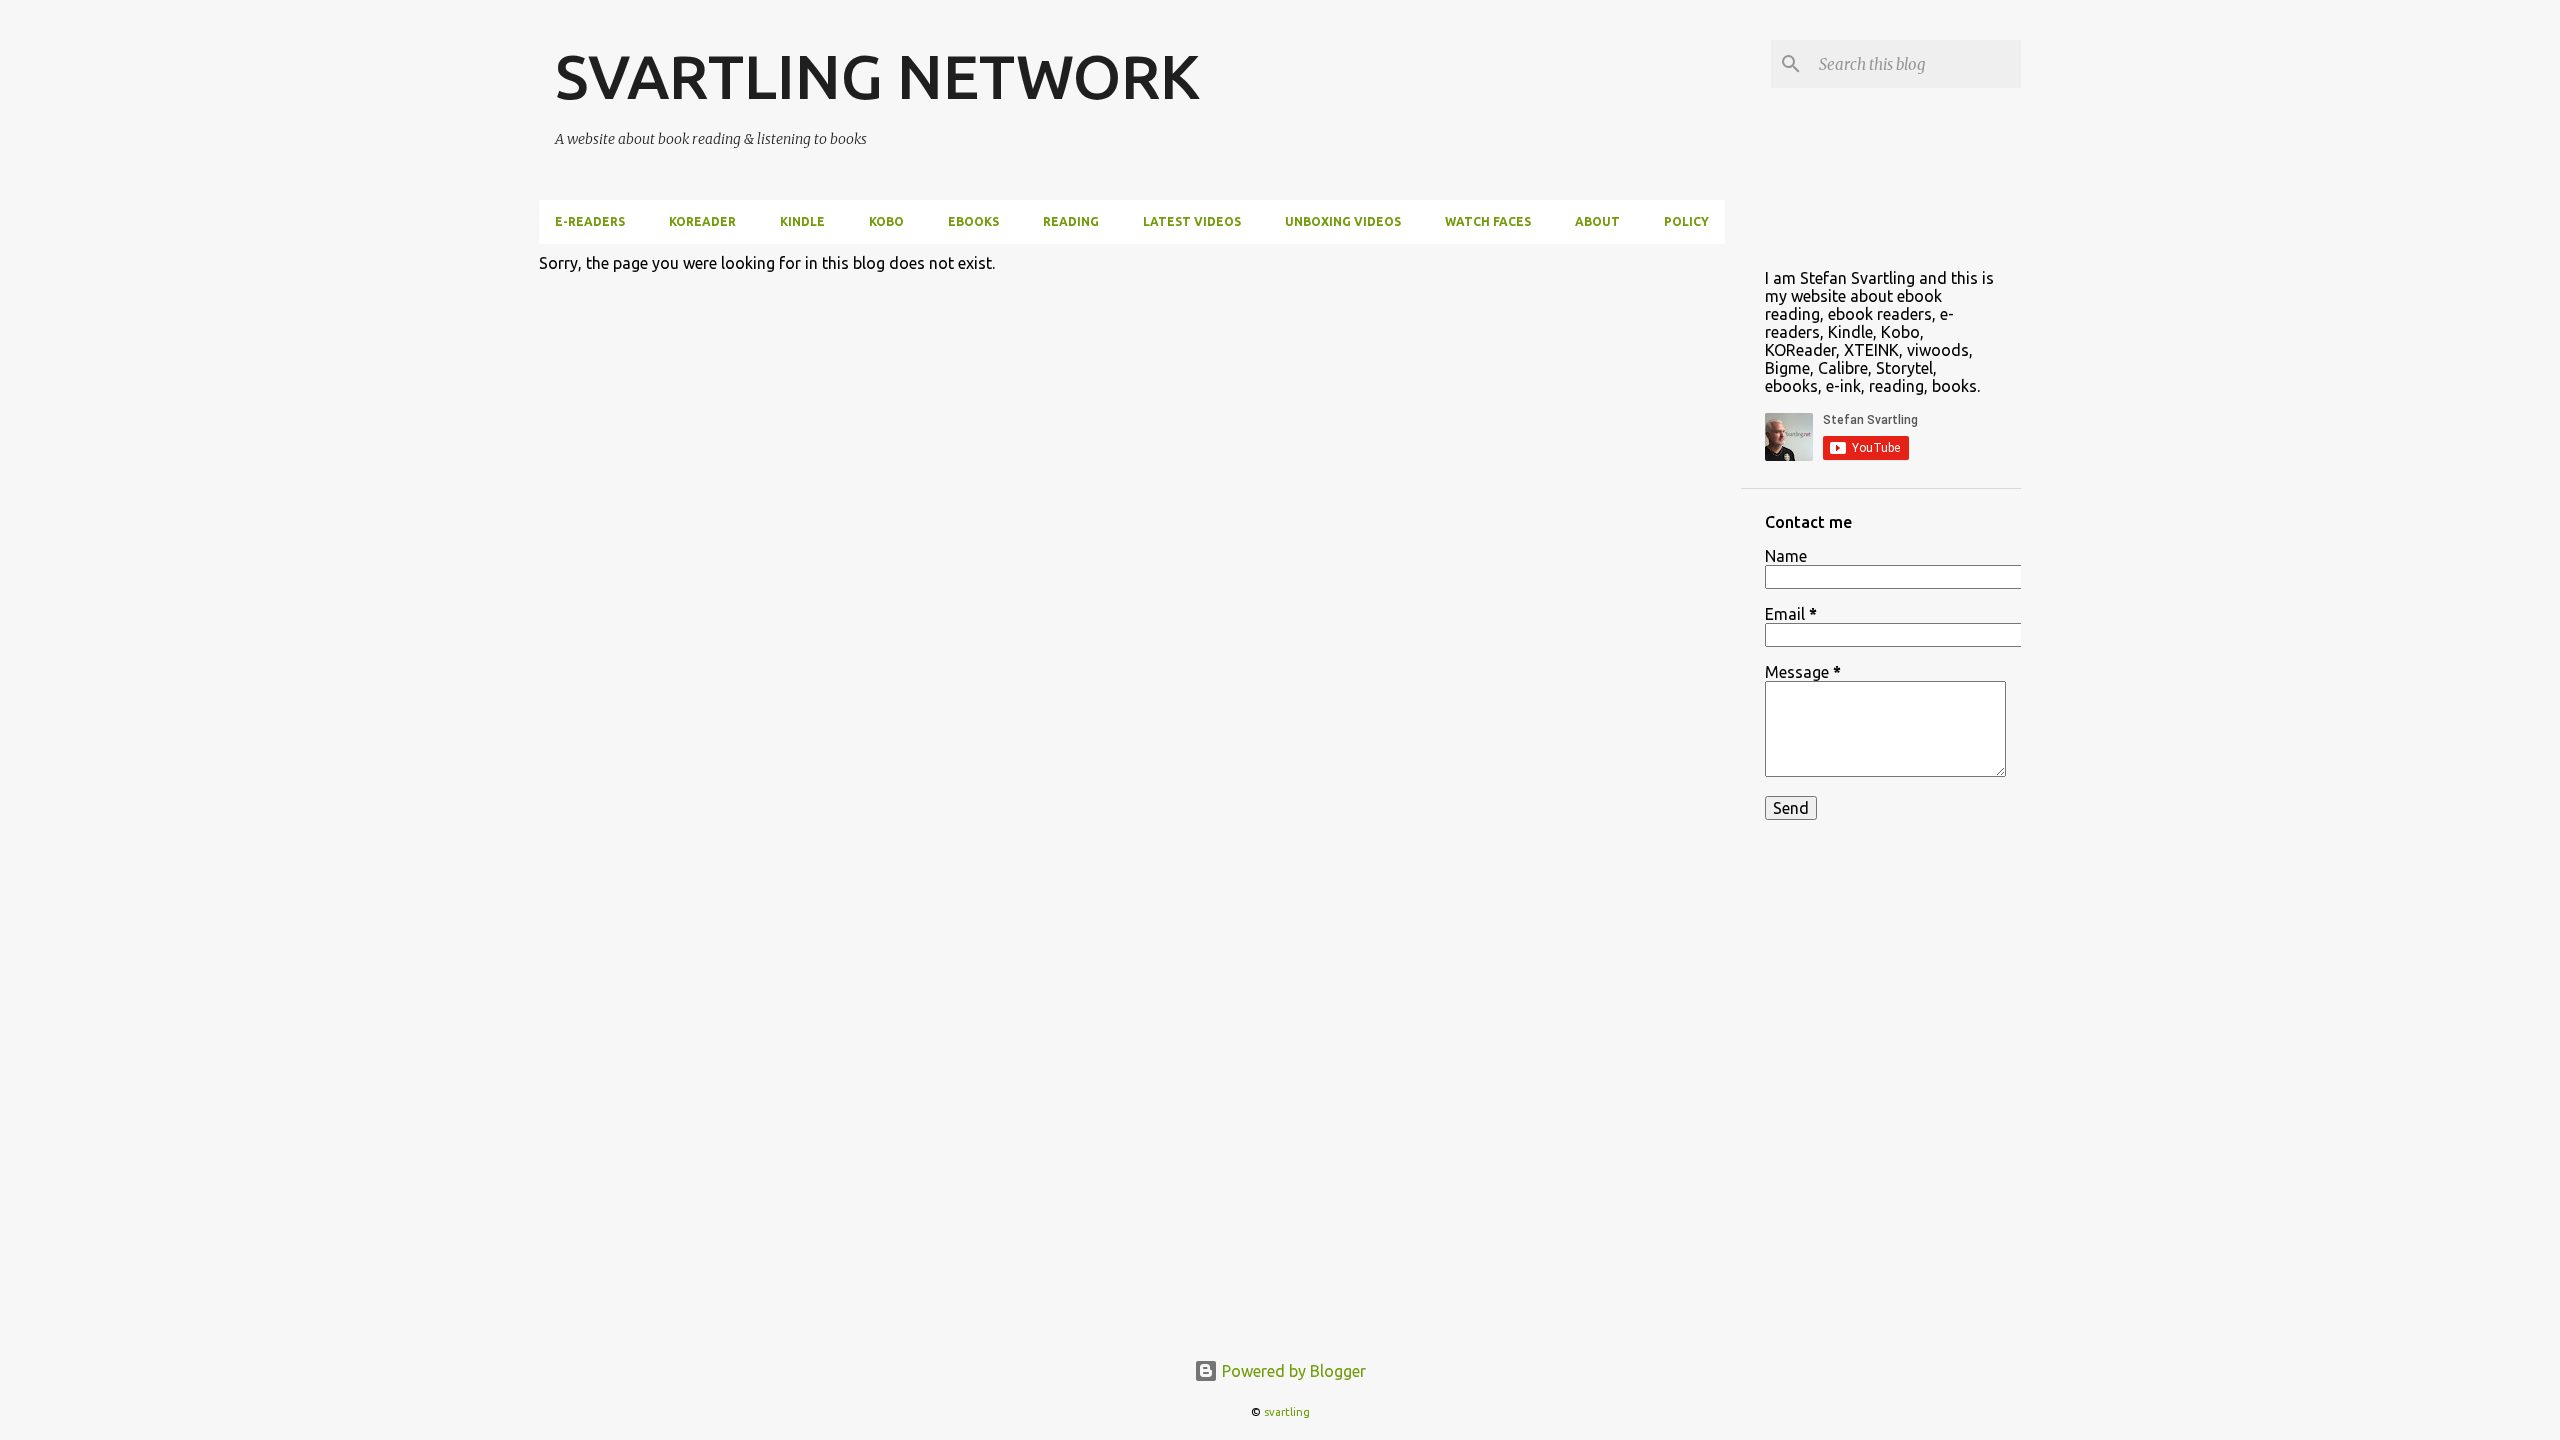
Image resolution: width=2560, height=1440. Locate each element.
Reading (1071, 221)
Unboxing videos (1343, 221)
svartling (1287, 1412)
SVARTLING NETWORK (877, 76)
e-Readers (590, 221)
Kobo (886, 221)
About (1597, 221)
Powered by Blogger (1292, 1371)
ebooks (973, 221)
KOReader (702, 221)
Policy (1686, 221)
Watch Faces (1488, 221)
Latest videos (1192, 221)
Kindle (802, 221)
